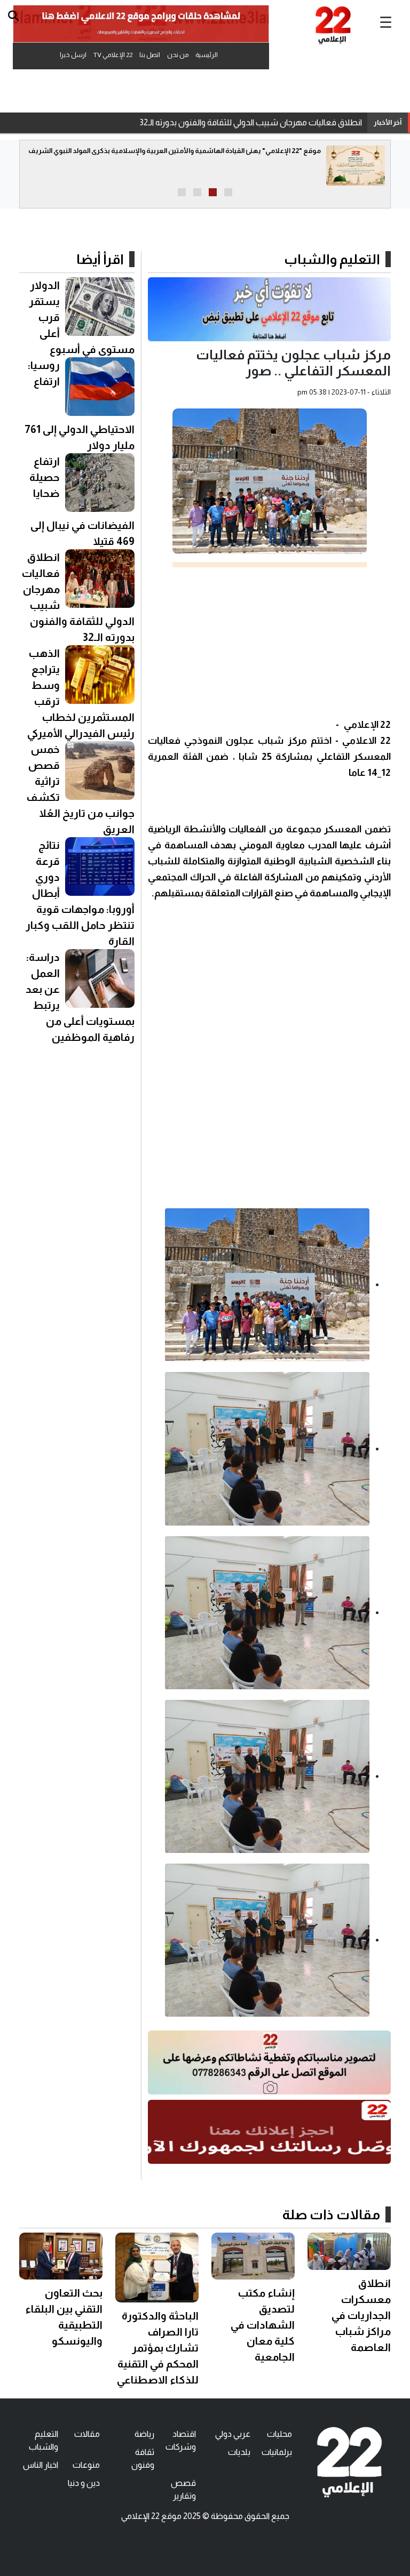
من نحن (178, 55)
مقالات (87, 2434)
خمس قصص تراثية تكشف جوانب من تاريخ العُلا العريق (269, 122)
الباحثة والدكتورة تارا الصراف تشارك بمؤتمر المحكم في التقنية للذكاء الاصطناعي (158, 2348)
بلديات (239, 2452)
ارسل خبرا (73, 55)
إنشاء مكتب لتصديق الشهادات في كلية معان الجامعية (263, 2325)
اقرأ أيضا (100, 259)
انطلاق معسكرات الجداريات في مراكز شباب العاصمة (361, 2315)
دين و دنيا (84, 2483)
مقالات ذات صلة (331, 2214)
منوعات (86, 2465)
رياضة (144, 2434)
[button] (228, 192)
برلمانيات (277, 2452)
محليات (279, 2434)
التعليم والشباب (332, 259)
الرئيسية (207, 55)
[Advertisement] (269, 642)
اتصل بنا (150, 55)
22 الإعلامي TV (113, 55)
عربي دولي (233, 2434)
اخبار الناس (41, 2465)
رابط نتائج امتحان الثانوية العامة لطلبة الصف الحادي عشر (217, 151)
